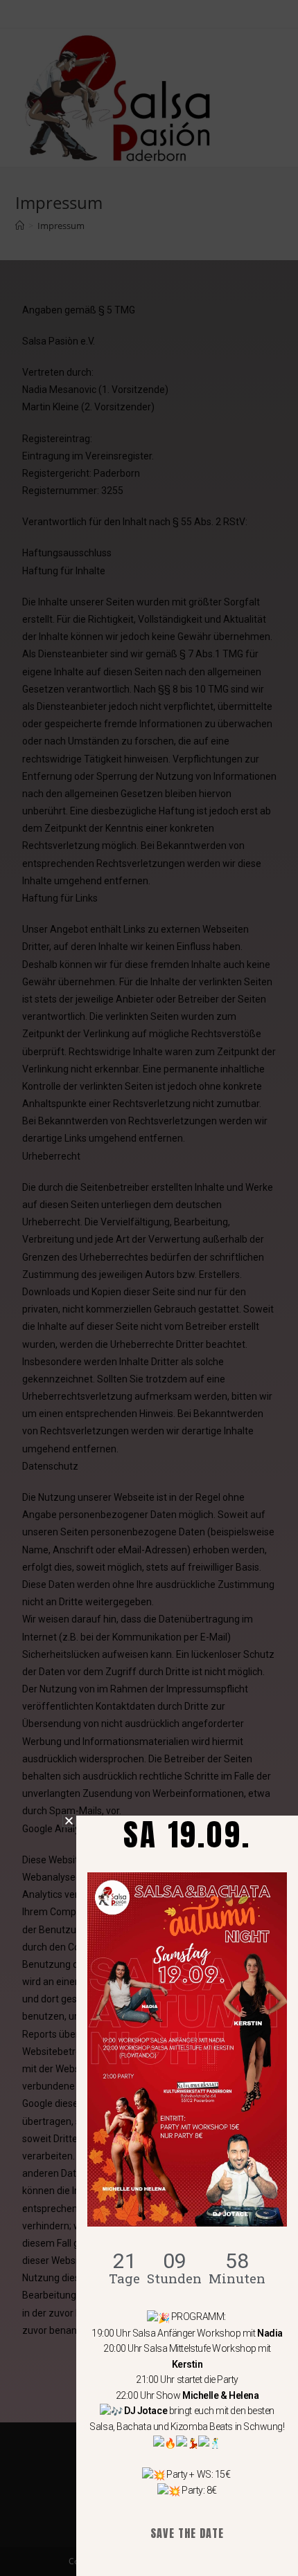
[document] (149, 1288)
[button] (69, 1821)
